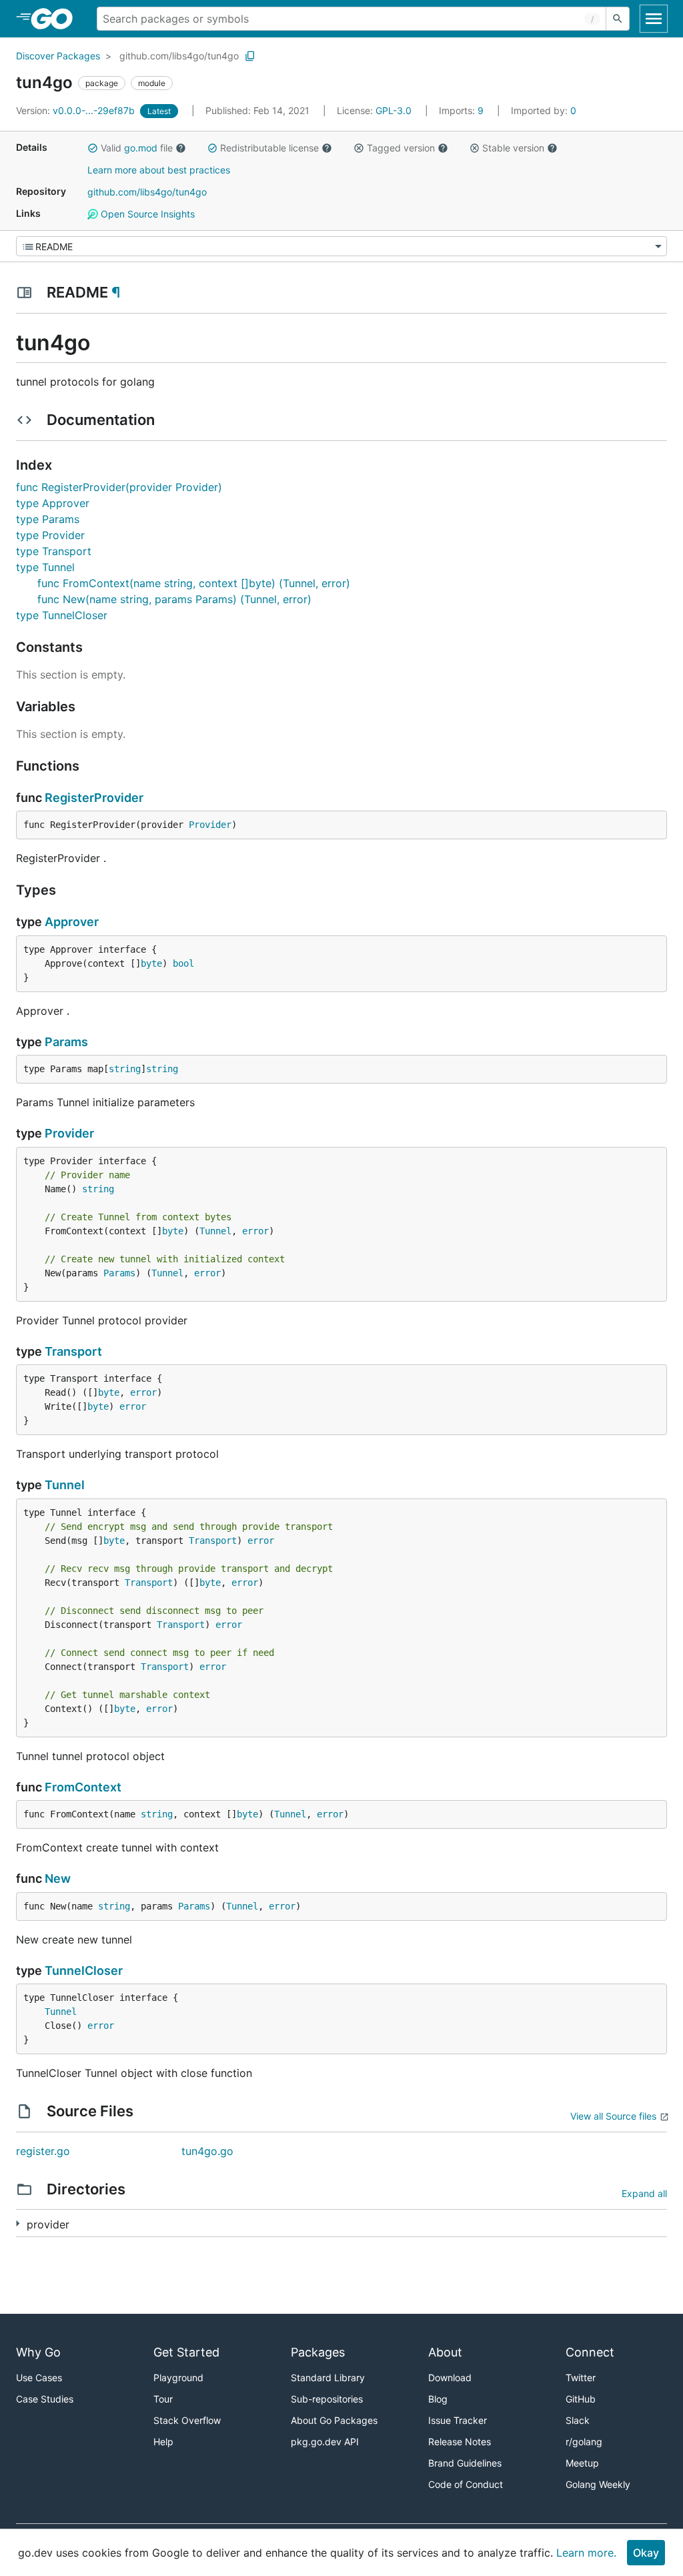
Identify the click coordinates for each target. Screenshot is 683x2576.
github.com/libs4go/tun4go (179, 56)
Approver (72, 922)
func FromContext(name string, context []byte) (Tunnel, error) (194, 583)
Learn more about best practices (159, 170)
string (125, 1069)
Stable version (513, 148)
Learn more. (586, 2553)
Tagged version (401, 148)
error (255, 1231)
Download (450, 2378)
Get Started (186, 2352)
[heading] (56, 19)
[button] (93, 148)
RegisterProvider (94, 798)
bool (183, 963)
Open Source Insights (146, 214)
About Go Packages (334, 2420)
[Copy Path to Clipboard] (250, 56)
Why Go (38, 2352)
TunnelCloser (84, 1971)
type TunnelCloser (62, 615)
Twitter (581, 2378)
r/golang (584, 2442)
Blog (438, 2399)
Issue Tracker (458, 2420)
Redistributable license (269, 148)
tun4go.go (207, 2151)
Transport (73, 1351)
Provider (210, 825)
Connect (590, 2352)
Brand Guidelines (465, 2463)
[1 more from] (18, 2223)
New (58, 1878)
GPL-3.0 (394, 110)
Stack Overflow (187, 2420)
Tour (163, 2399)
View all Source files (613, 2116)
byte (151, 963)
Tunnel (215, 1231)
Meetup (582, 2463)
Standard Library (328, 2378)
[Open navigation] (654, 19)
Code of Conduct (466, 2484)
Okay (646, 2553)
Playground (178, 2378)
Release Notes (460, 2442)
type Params (48, 519)
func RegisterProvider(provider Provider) (119, 487)
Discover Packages (58, 56)
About (445, 2352)
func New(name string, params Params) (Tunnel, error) (174, 599)
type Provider (50, 535)
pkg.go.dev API (325, 2442)
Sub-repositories (327, 2399)
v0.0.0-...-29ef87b (77, 110)
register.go (43, 2151)
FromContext (83, 1787)
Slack (578, 2420)
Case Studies (45, 2399)
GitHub (581, 2399)
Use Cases (39, 2378)
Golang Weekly (598, 2484)
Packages (318, 2352)
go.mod (141, 148)
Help (163, 2442)
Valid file (137, 148)
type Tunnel (45, 567)
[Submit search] (618, 19)
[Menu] (341, 246)
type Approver (53, 503)
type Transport (54, 551)
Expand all (644, 2193)
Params (66, 1042)
